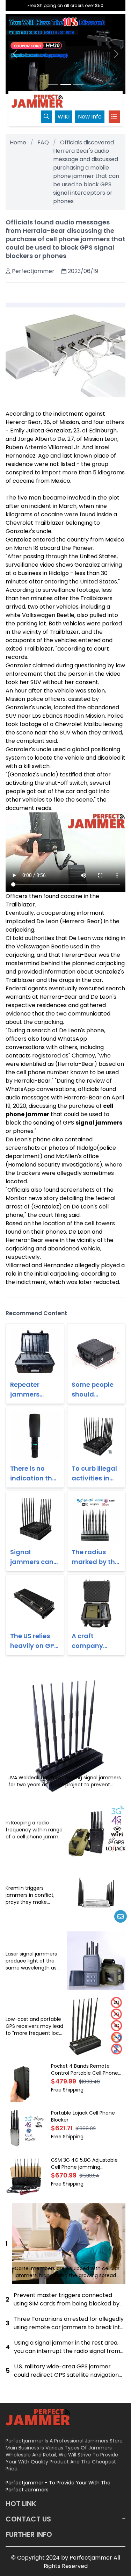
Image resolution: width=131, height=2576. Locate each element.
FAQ (43, 142)
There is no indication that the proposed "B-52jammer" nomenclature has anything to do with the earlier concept (35, 1474)
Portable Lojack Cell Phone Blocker (83, 2116)
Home (18, 142)
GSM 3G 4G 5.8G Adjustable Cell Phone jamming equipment (84, 2164)
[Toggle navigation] (114, 117)
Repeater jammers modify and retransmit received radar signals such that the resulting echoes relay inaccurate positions (34, 1390)
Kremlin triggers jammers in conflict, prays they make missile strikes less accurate (30, 1895)
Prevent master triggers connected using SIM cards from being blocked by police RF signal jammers (67, 2299)
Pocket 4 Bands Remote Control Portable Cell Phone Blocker (85, 2069)
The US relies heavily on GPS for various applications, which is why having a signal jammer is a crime (34, 1641)
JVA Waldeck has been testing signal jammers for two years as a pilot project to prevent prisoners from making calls (65, 1781)
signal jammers (99, 1123)
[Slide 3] (78, 84)
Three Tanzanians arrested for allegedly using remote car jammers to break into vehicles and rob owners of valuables (69, 2323)
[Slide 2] (66, 84)
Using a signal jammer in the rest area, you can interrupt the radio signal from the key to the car (67, 2347)
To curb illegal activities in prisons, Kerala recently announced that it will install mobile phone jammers (96, 1474)
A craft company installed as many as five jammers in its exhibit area (95, 1641)
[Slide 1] (53, 84)
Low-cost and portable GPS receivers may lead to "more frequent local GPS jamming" (34, 2026)
